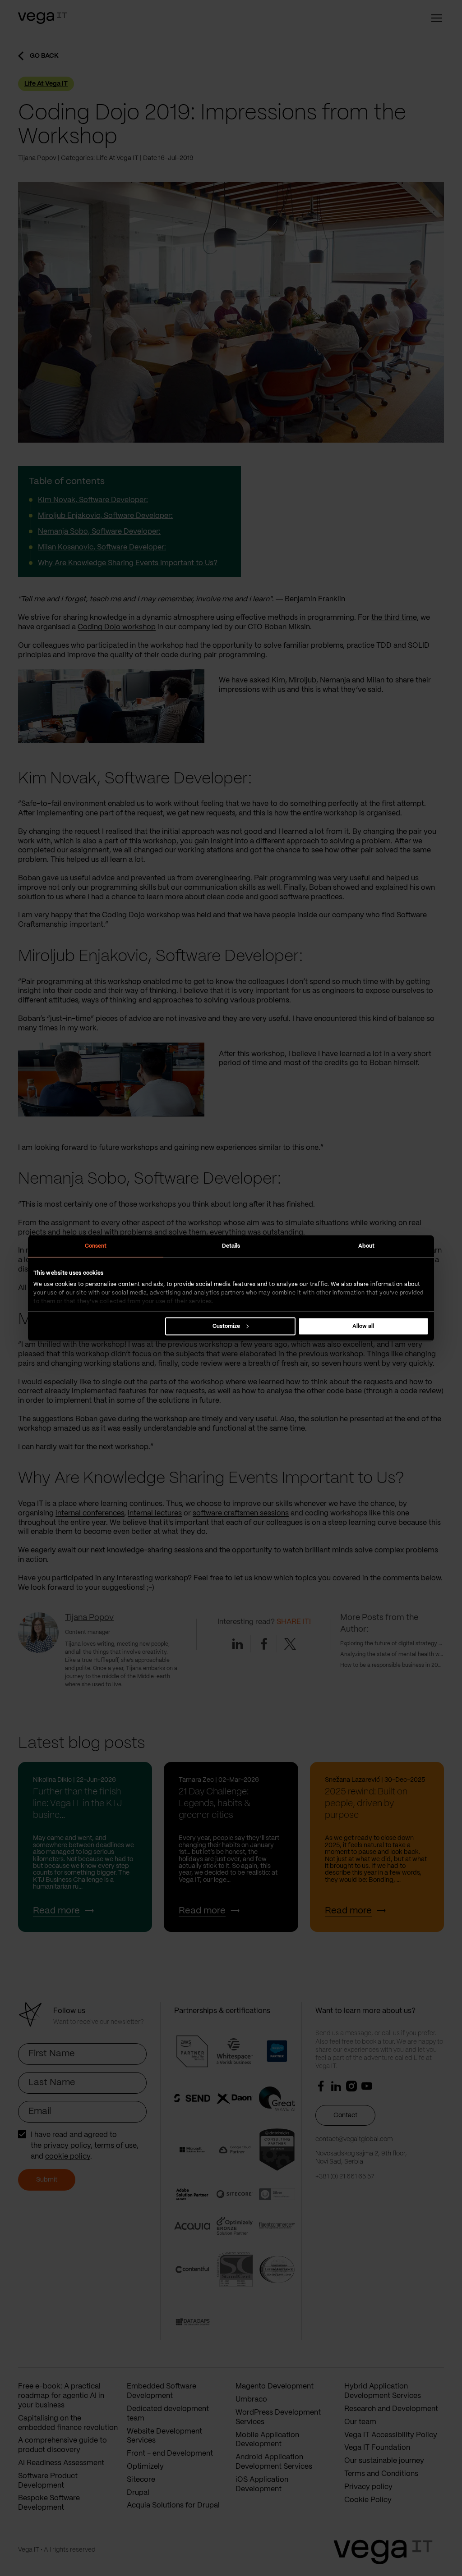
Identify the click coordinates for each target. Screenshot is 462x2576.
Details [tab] (231, 1246)
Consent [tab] (96, 1246)
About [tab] (367, 1246)
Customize (226, 1326)
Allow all (363, 1326)
